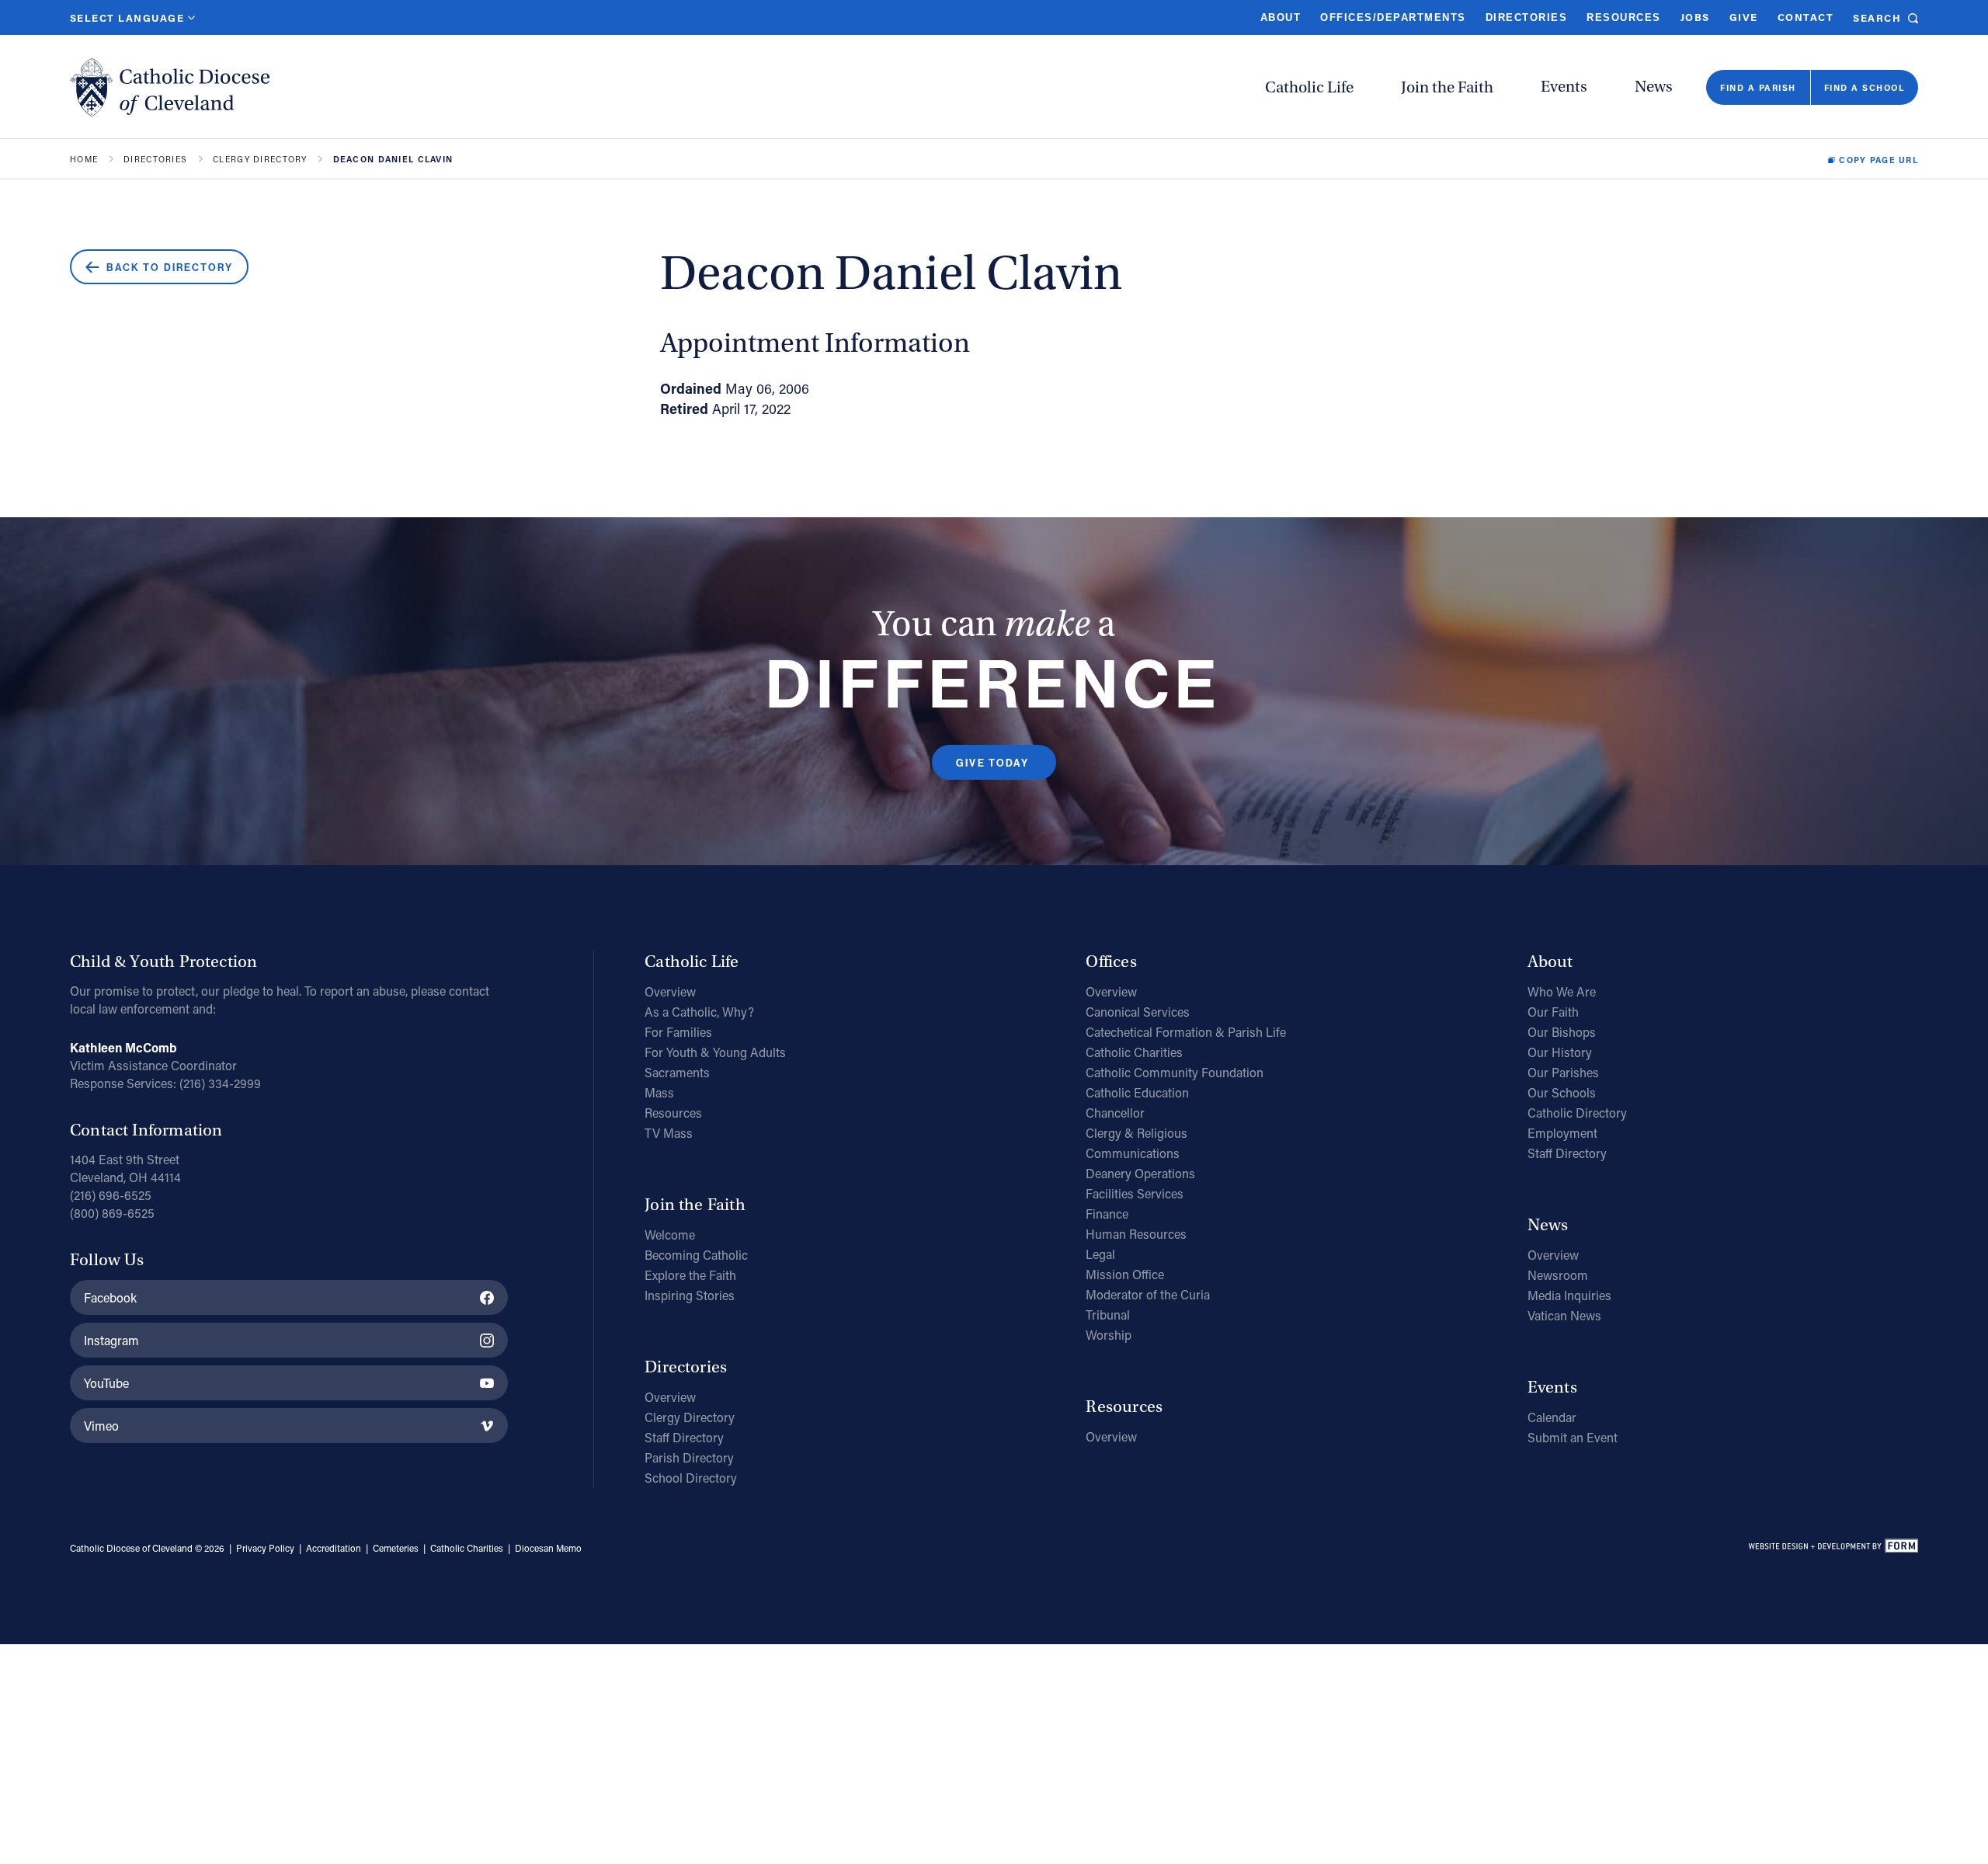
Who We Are (1562, 991)
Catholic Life (1309, 87)
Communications (1133, 1153)
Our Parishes (1563, 1072)
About (1281, 17)
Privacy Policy (265, 1548)
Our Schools (1562, 1092)
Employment (1562, 1133)
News (1654, 87)
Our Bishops (1562, 1032)
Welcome (670, 1235)
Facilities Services (1135, 1193)
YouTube (106, 1383)
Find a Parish (1758, 87)
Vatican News (1564, 1315)
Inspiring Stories (690, 1295)
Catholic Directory (1577, 1113)
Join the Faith (1447, 87)
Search (1877, 17)
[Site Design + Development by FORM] (1833, 1549)
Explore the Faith (690, 1275)
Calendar (1552, 1417)
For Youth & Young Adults (715, 1052)
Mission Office (1125, 1274)
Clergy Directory (260, 160)
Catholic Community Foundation (1175, 1072)
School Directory (691, 1478)
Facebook (110, 1297)
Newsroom (1558, 1275)
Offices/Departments (1393, 17)
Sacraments (677, 1072)
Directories (1526, 17)
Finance (1107, 1214)
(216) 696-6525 (111, 1195)
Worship (1109, 1335)
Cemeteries (396, 1548)
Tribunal (1108, 1315)
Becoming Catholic (696, 1255)
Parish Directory (689, 1457)
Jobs (1695, 17)
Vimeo (101, 1426)
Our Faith (1553, 1012)
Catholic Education (1137, 1092)
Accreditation (334, 1548)
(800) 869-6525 (112, 1213)
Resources (1623, 17)
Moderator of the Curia (1148, 1294)
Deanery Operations (1140, 1173)
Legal (1100, 1254)
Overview (670, 991)
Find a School (1864, 87)
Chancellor (1115, 1113)
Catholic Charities (1134, 1052)
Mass (659, 1092)
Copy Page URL (1879, 160)
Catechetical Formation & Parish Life (1186, 1032)
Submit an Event (1573, 1437)
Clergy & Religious (1136, 1133)
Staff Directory (684, 1437)
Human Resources (1136, 1234)
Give (1744, 17)
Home (84, 160)
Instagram (111, 1340)
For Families (678, 1032)
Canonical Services (1138, 1012)
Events (1564, 87)
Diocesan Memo (548, 1548)
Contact (1806, 17)
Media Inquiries (1569, 1295)
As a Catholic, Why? (699, 1012)
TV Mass (669, 1133)
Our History (1560, 1052)
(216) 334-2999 (220, 1083)
